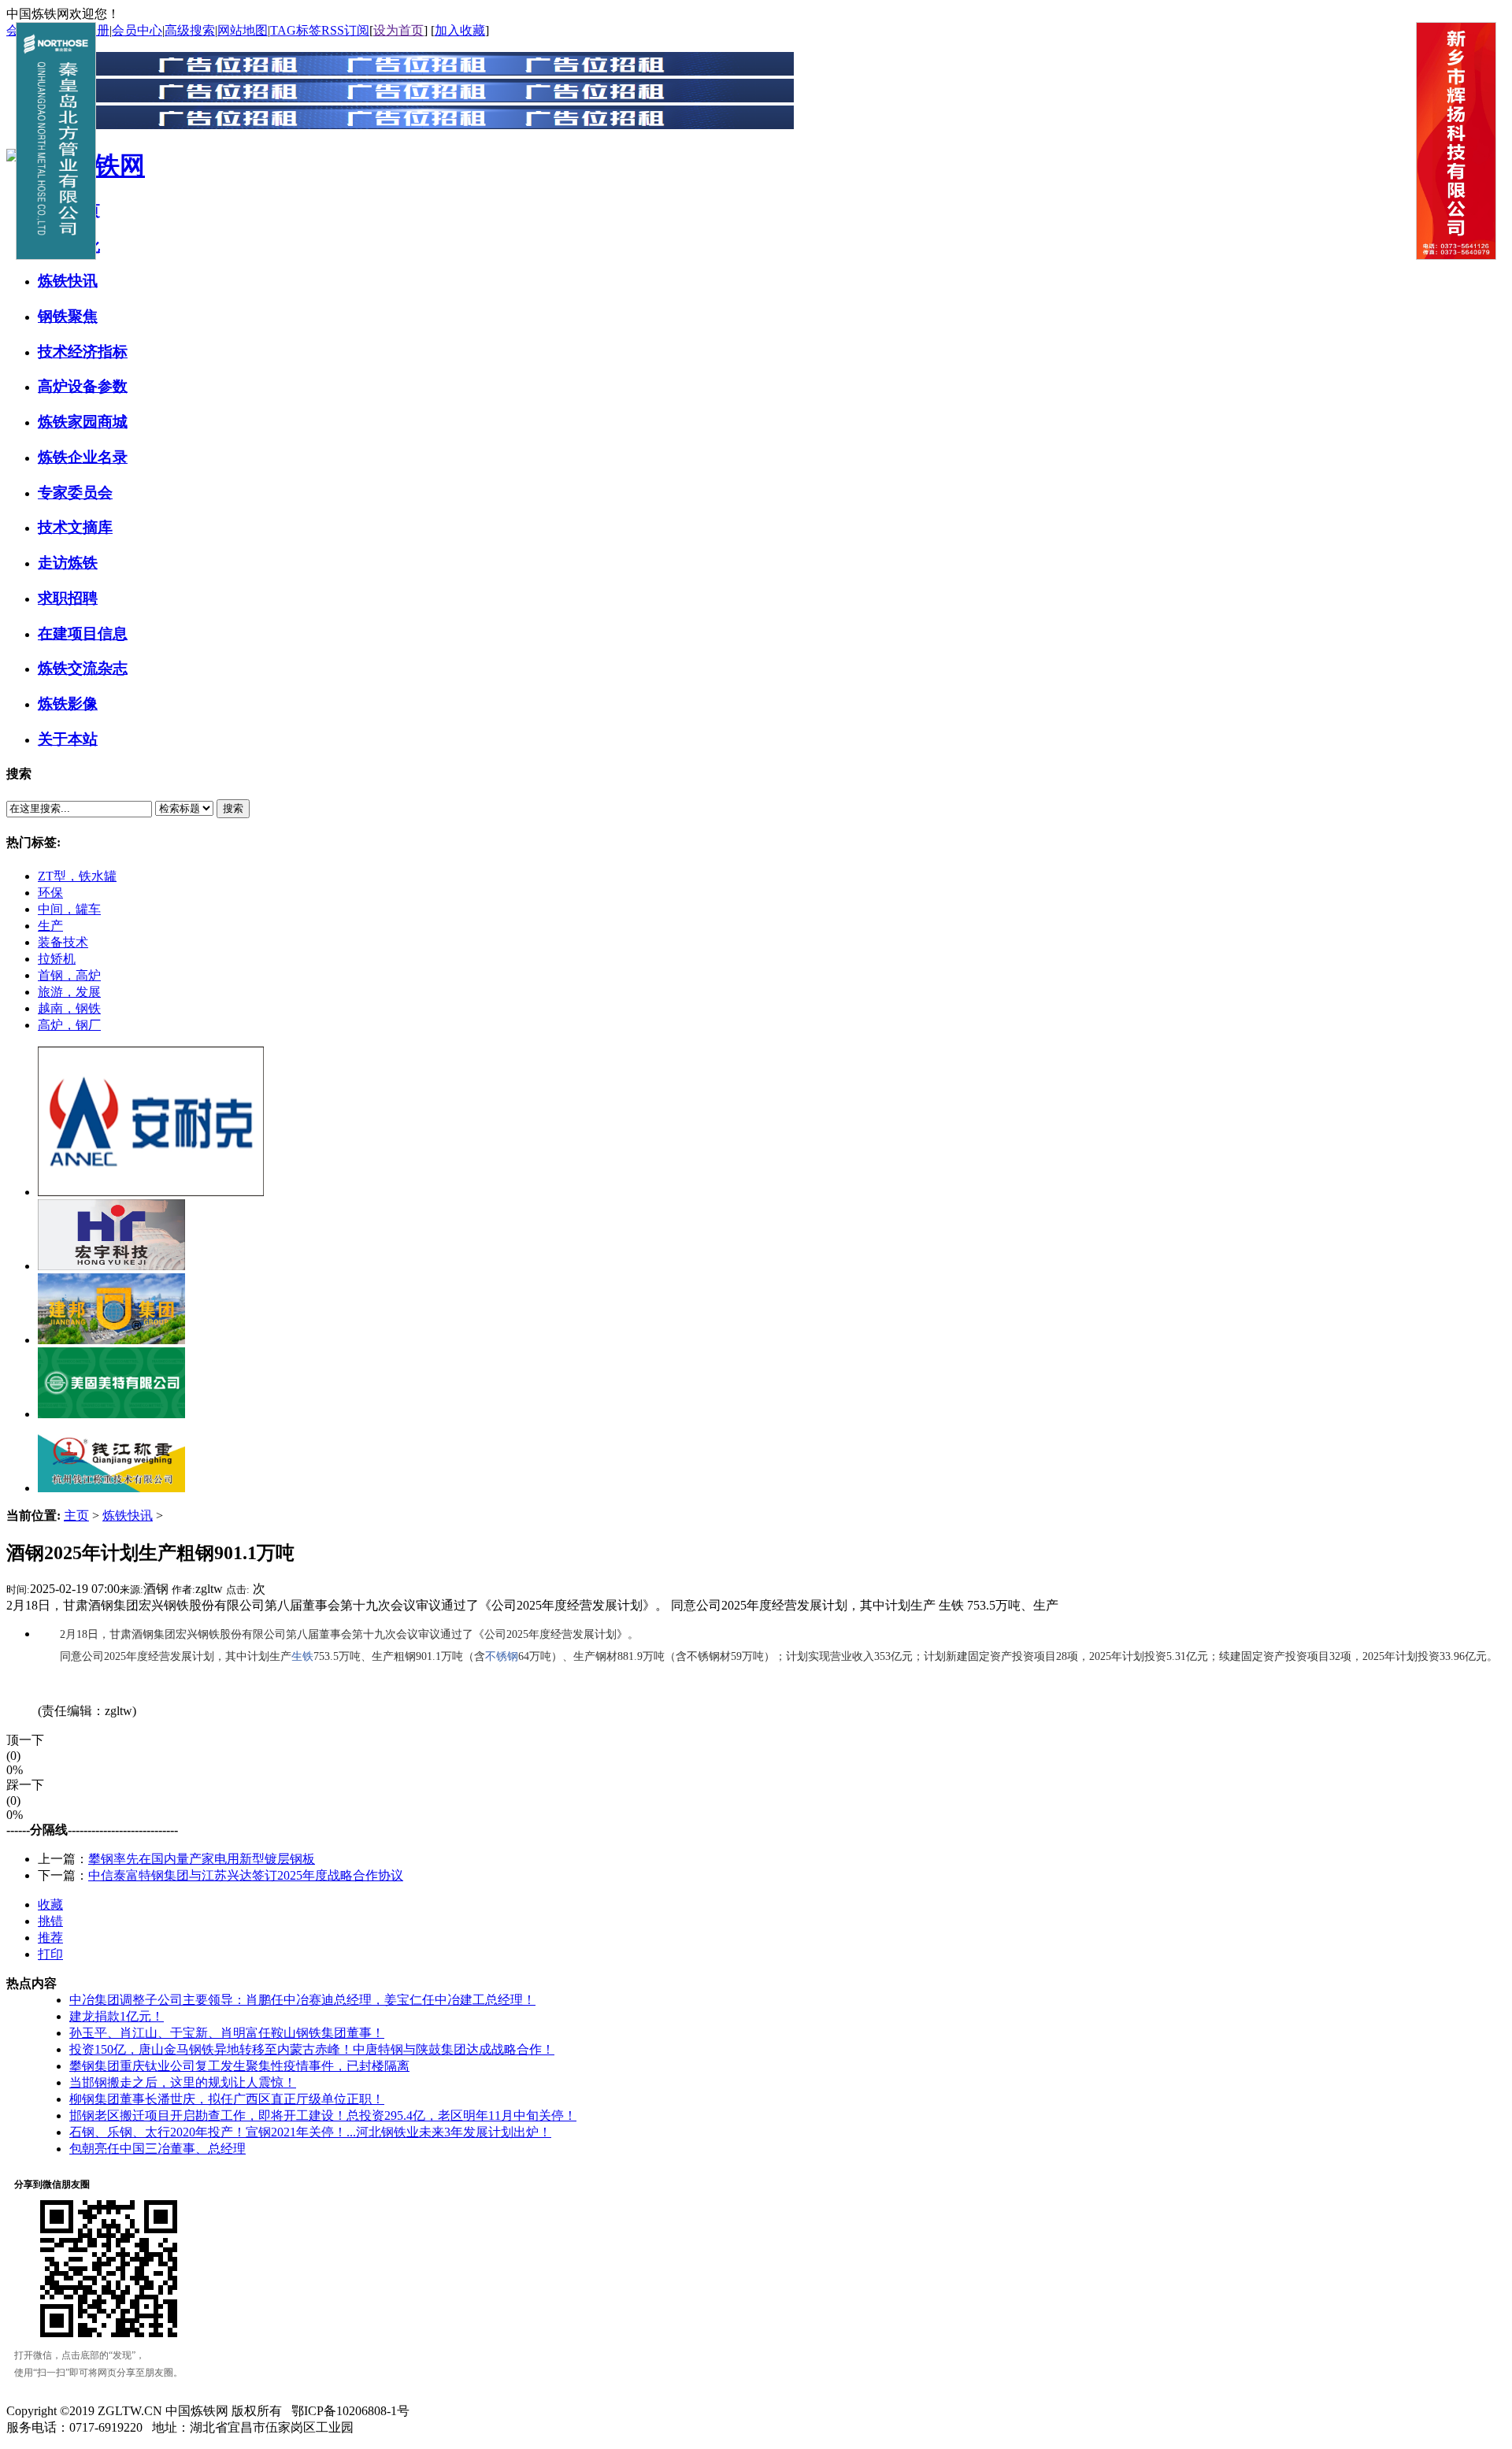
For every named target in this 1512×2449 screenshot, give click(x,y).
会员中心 (137, 30)
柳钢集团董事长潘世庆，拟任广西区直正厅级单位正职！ (227, 2099)
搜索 (233, 808)
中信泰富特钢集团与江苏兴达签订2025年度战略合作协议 (246, 1875)
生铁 (302, 1656)
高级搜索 (190, 30)
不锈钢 (502, 1656)
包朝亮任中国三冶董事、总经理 (157, 2149)
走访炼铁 (68, 563)
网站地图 (243, 30)
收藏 (50, 1904)
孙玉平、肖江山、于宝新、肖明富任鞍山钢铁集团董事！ (227, 2033)
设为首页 (398, 30)
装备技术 (63, 942)
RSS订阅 (345, 30)
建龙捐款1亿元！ (117, 2016)
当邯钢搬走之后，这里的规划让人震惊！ (183, 2082)
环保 (50, 893)
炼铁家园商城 (83, 422)
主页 (76, 1515)
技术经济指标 (83, 352)
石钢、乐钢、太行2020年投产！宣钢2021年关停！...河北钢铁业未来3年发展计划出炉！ (310, 2132)
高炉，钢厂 (69, 1025)
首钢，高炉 (69, 975)
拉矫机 (57, 959)
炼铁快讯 (68, 281)
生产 (50, 926)
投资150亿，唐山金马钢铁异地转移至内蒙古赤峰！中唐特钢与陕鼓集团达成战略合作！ (312, 2049)
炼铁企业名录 (83, 457)
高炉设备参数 (83, 386)
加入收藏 (460, 30)
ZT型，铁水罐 (77, 876)
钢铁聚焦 (68, 316)
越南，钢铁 (69, 1008)
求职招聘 (68, 598)
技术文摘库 (75, 527)
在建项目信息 (83, 634)
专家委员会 (75, 493)
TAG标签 (296, 30)
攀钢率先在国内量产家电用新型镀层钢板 (202, 1859)
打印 (50, 1954)
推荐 (50, 1938)
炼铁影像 (68, 704)
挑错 (50, 1921)
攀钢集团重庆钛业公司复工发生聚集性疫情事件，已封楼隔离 (239, 2066)
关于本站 (68, 739)
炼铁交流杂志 (83, 668)
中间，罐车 (69, 909)
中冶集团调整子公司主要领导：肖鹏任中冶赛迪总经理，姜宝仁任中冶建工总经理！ (302, 2000)
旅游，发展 (69, 992)
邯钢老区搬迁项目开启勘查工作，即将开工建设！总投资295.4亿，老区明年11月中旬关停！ (323, 2116)
